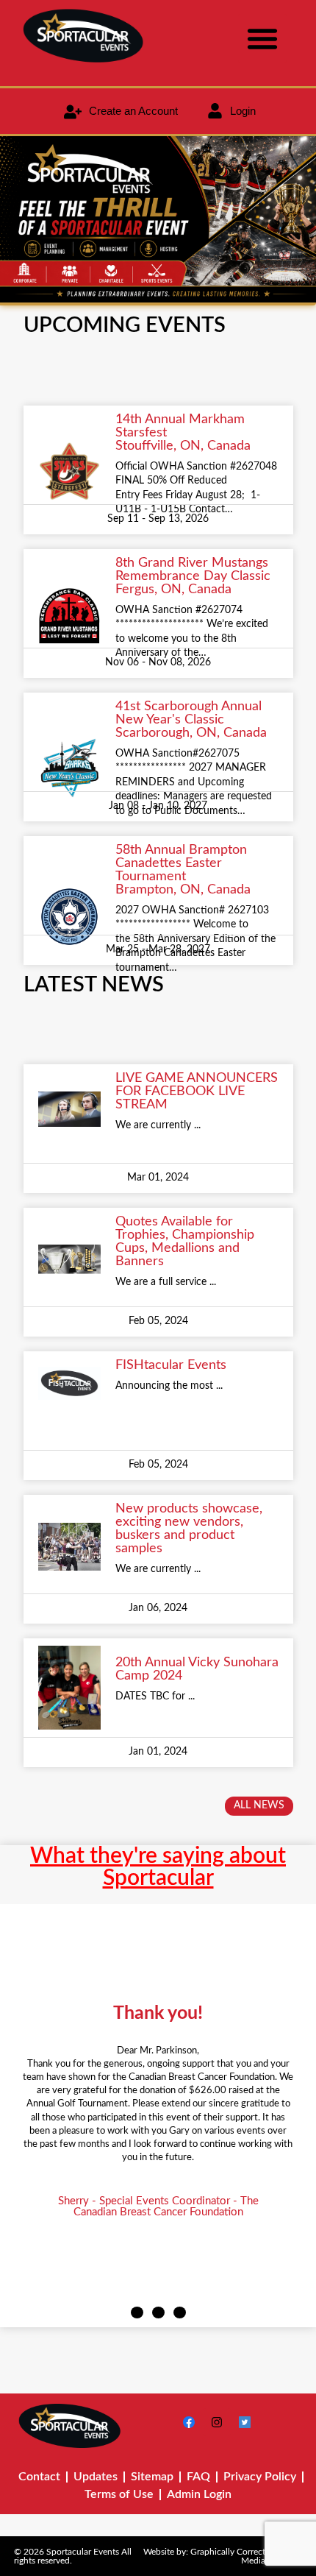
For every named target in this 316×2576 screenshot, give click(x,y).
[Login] (215, 111)
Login (243, 111)
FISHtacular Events (171, 1365)
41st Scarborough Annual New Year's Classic (188, 713)
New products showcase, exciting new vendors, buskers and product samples (189, 1529)
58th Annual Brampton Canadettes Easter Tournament (181, 863)
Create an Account (133, 111)
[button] (262, 38)
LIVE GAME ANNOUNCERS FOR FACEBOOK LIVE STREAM (197, 1091)
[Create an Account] (73, 112)
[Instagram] (217, 2422)
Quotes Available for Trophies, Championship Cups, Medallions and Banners (185, 1242)
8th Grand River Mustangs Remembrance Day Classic (193, 570)
